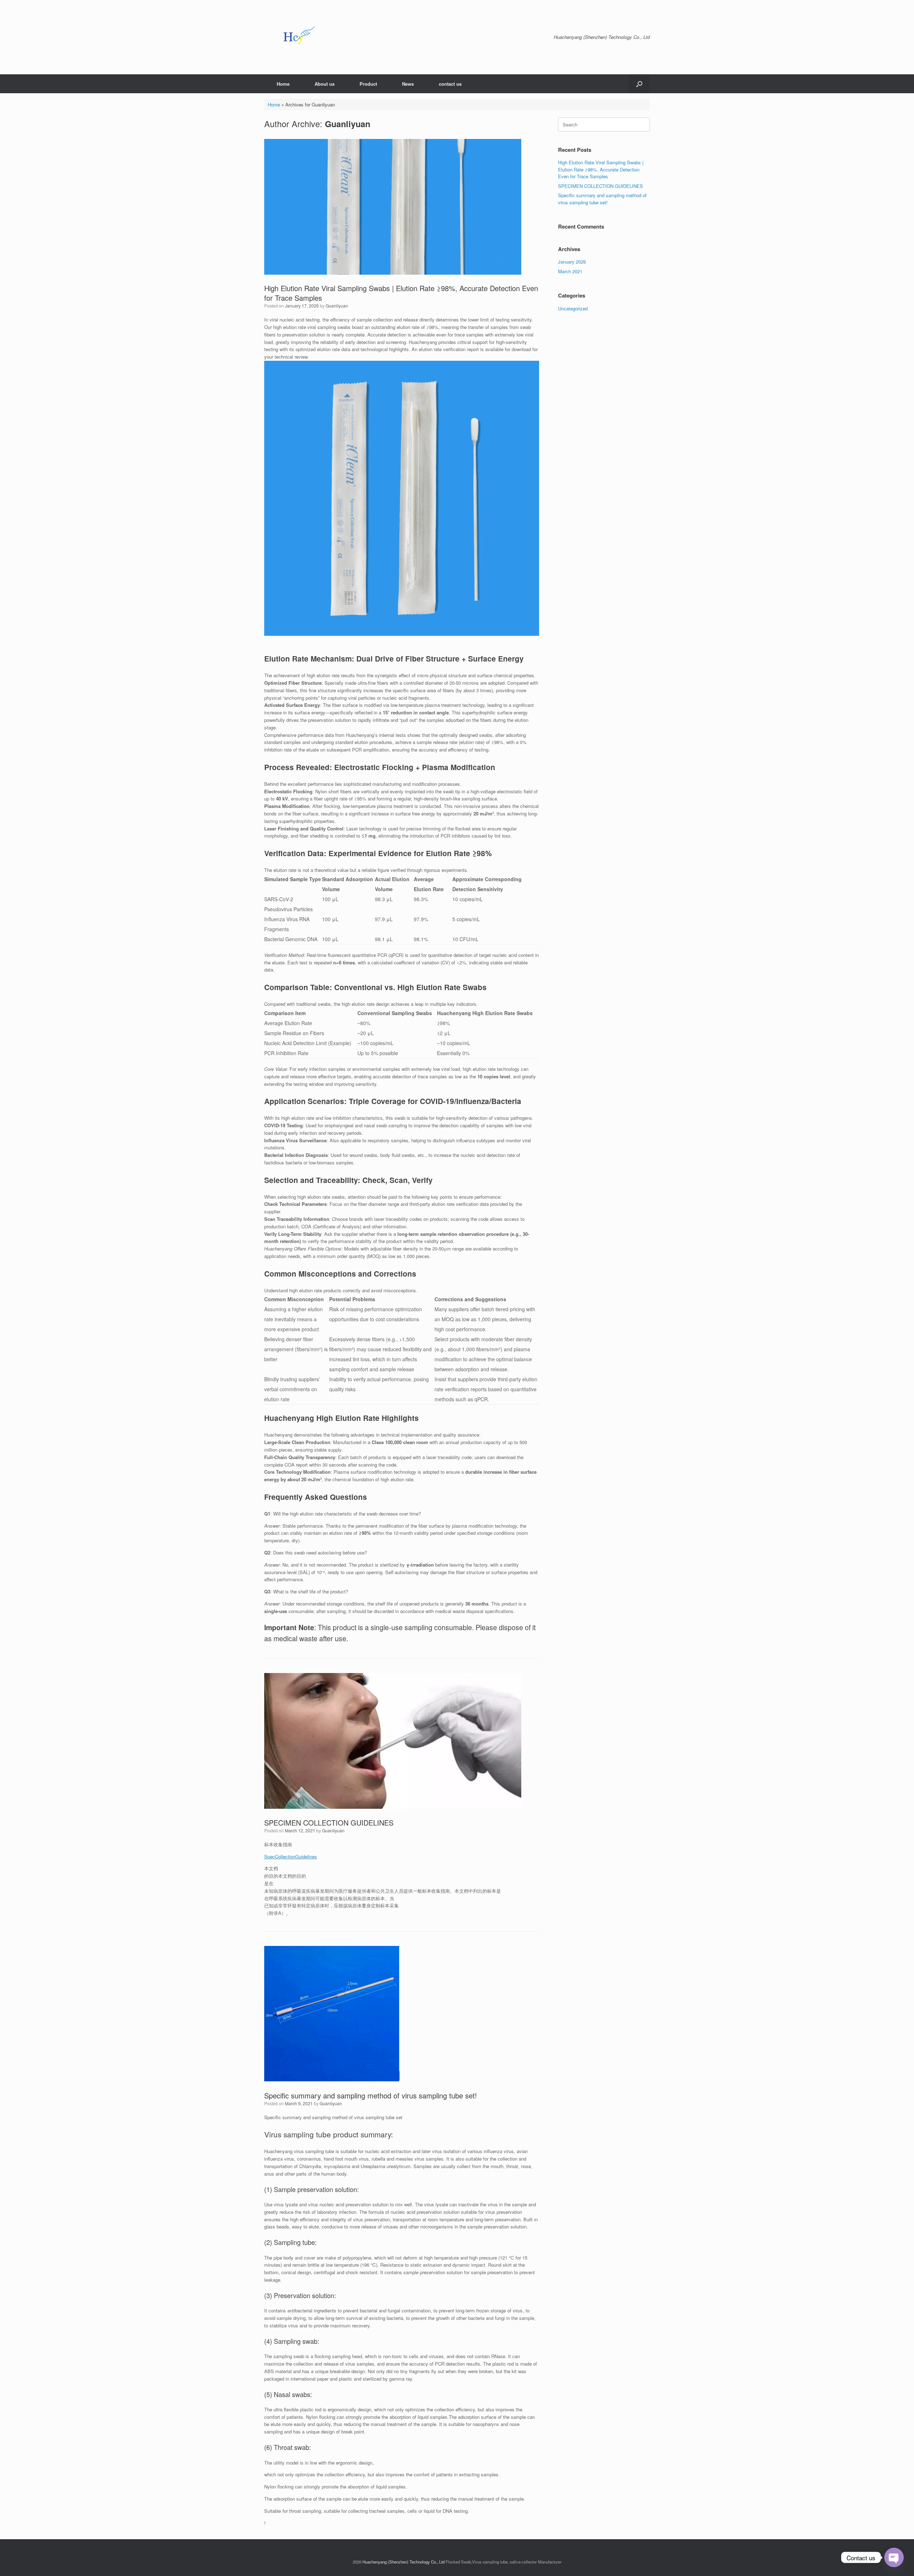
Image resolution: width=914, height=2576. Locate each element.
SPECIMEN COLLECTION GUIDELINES (329, 1823)
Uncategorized (573, 308)
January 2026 (572, 262)
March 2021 (570, 271)
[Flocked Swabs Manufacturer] (300, 37)
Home (283, 84)
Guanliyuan (348, 124)
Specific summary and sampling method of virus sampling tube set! (371, 2095)
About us (325, 84)
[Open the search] (639, 84)
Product (368, 84)
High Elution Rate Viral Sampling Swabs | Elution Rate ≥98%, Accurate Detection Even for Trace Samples (401, 293)
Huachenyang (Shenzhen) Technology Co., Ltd (403, 2562)
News (408, 84)
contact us (450, 84)
